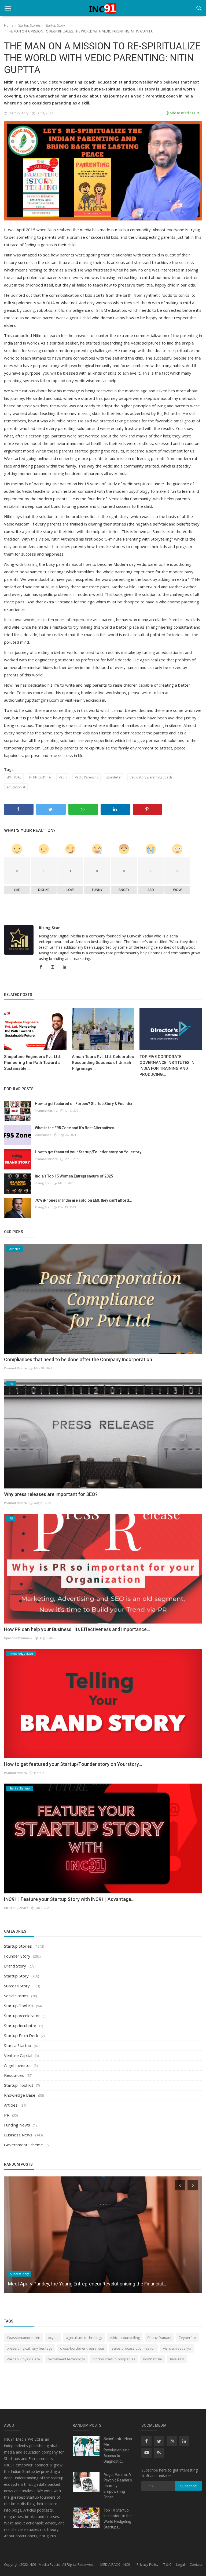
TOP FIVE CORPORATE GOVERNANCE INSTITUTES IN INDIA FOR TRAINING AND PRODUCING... (167, 1066)
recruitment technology (66, 2359)
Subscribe (189, 2486)
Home (9, 25)
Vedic (63, 777)
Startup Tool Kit (19, 2006)
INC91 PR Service (16, 1908)
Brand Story (16, 1966)
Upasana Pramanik (18, 1638)
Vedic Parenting (87, 777)
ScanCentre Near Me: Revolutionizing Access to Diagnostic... (118, 2450)
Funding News (17, 2125)
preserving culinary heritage (30, 2348)
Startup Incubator (20, 2026)
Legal (181, 2564)
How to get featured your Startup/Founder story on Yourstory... (90, 1152)
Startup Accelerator (22, 2016)
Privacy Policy (148, 2564)
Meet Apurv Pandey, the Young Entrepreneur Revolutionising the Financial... (87, 2284)
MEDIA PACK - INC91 (116, 2564)
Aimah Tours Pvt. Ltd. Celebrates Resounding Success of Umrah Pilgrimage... (103, 1063)
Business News (18, 2135)
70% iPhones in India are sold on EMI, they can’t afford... (84, 1200)
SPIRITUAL (14, 777)
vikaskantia (43, 1135)
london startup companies (114, 2359)
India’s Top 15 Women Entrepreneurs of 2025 (74, 1176)
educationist (16, 787)
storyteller (114, 777)
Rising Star (49, 928)
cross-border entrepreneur (82, 2348)
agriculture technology (84, 2338)
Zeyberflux (188, 2338)
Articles (11, 2105)
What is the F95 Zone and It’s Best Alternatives (75, 1128)
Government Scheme (23, 2145)
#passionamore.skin (23, 2338)
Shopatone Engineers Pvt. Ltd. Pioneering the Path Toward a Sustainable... (32, 1063)
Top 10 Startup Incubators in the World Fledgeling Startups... (118, 2519)
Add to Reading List (184, 113)
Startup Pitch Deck (21, 2035)
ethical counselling (125, 2338)
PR (7, 2115)
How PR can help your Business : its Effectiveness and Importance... (77, 1629)
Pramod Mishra (46, 1111)
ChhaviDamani (159, 2338)
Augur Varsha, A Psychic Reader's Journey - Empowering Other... (118, 2486)
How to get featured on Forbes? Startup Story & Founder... (85, 1104)
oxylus (53, 2338)
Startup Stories (29, 25)
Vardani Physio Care (23, 2359)
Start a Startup (18, 2045)
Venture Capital (18, 2055)
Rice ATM (177, 2359)
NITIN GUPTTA (40, 777)
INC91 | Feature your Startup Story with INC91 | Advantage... (69, 1899)
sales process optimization (134, 2348)
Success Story (17, 1986)
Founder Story (17, 1956)
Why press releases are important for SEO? (51, 1494)
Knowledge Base (20, 2095)
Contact (196, 2564)
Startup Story (55, 25)
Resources (14, 2075)
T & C (167, 2564)
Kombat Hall (153, 2359)
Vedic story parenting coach (151, 777)
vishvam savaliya (177, 2348)
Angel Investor (18, 2065)
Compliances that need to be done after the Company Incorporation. (79, 1359)
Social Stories (16, 1996)
